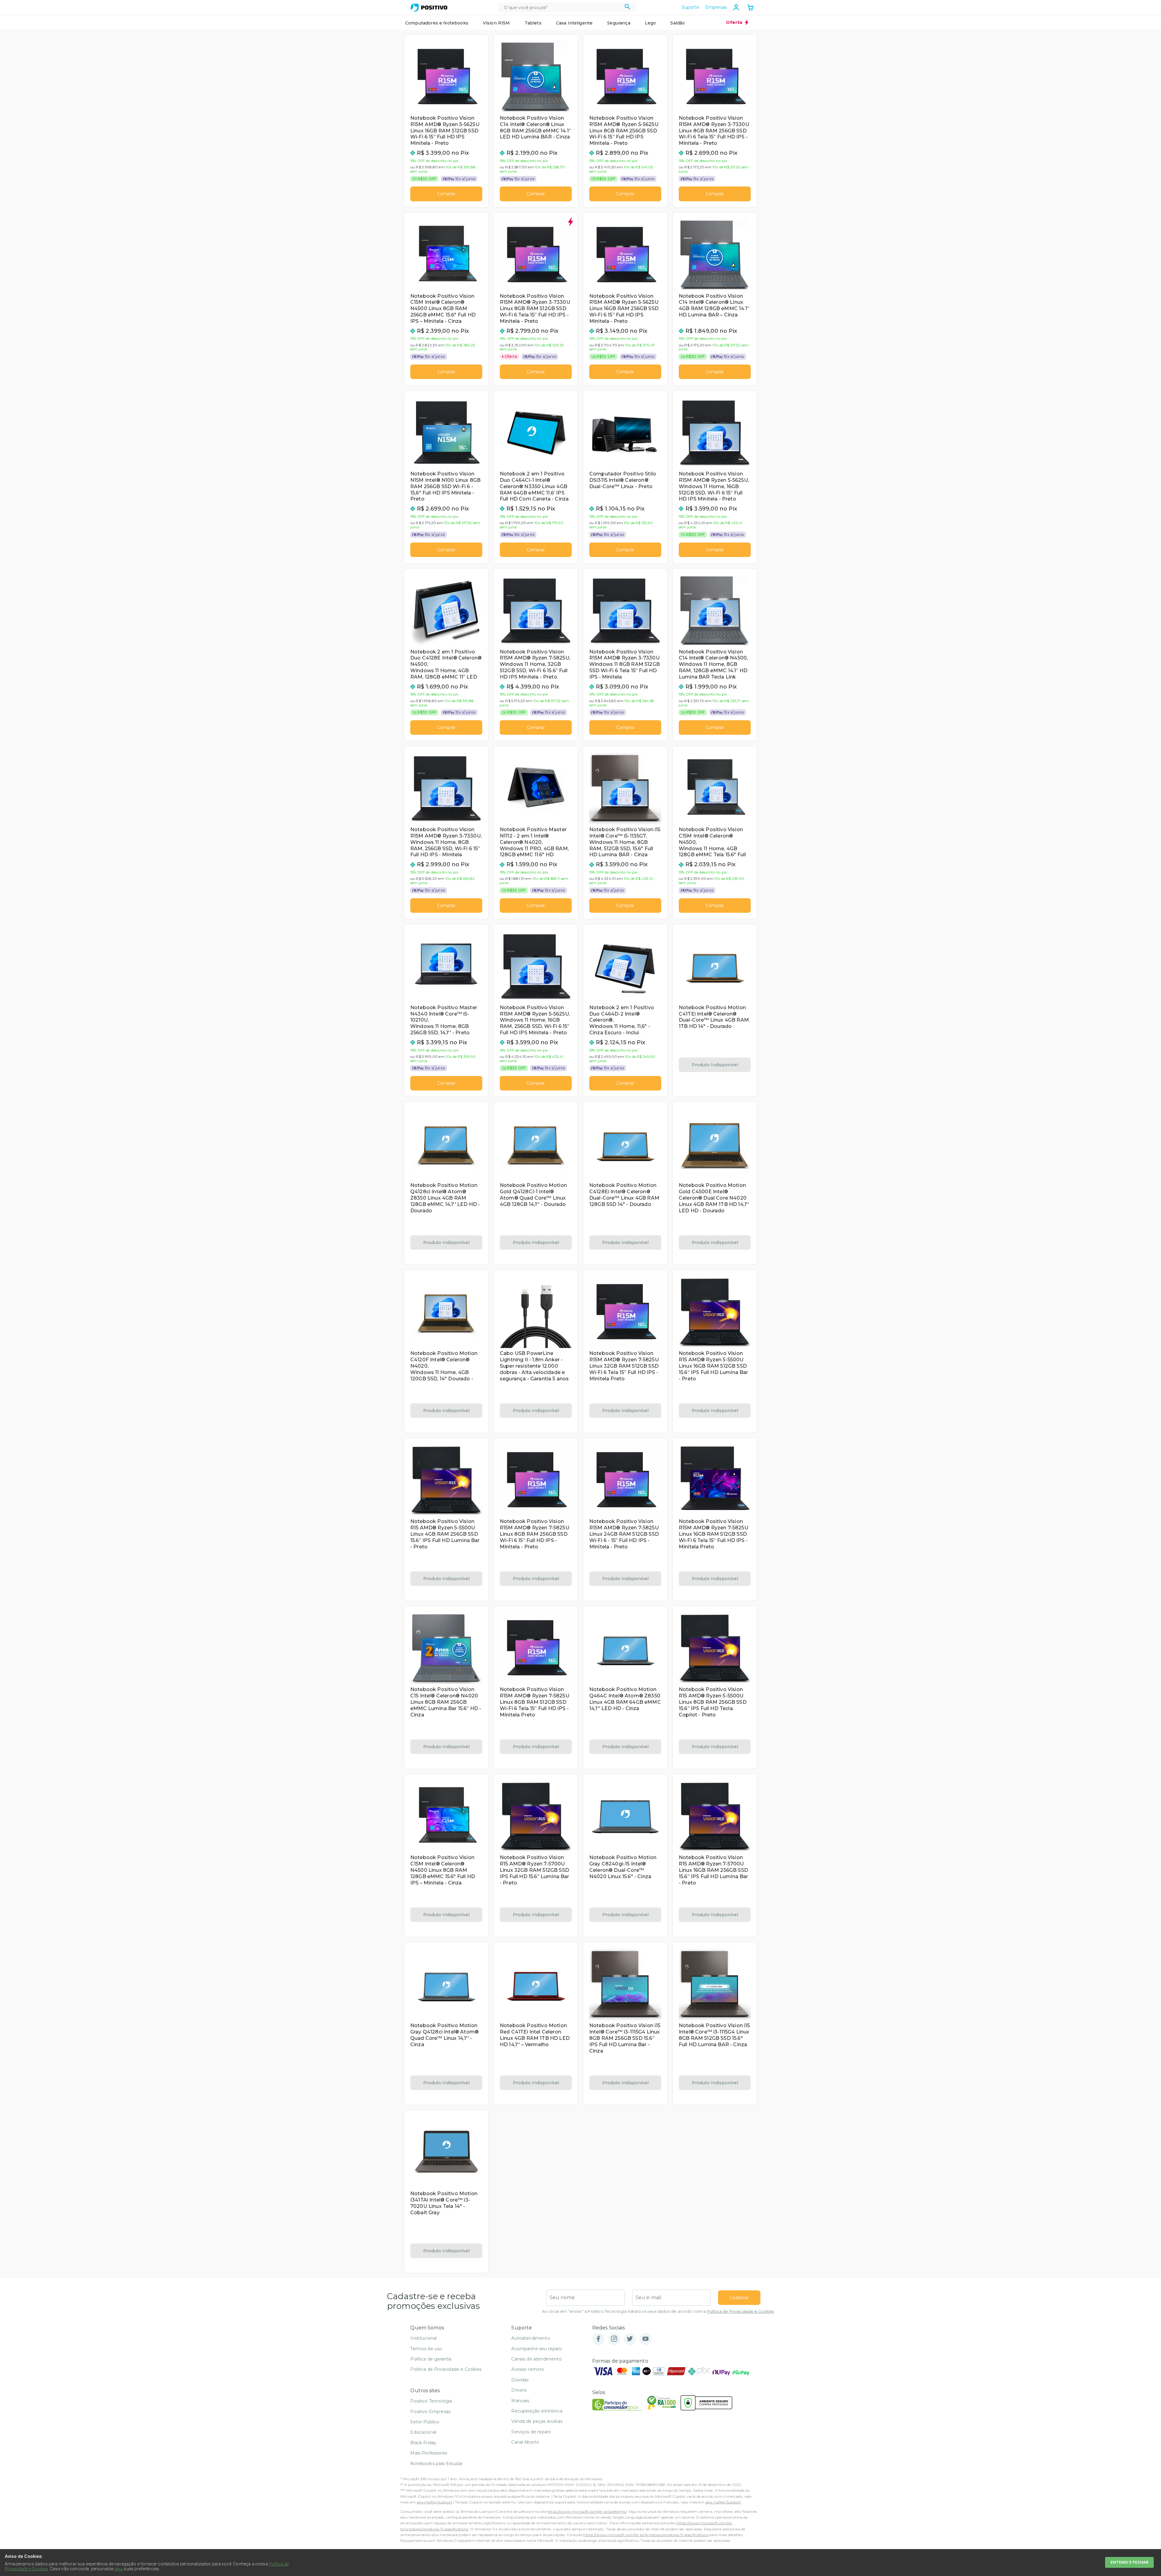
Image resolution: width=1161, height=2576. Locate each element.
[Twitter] (630, 2339)
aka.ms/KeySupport (434, 2502)
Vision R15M (496, 23)
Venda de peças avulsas (537, 2421)
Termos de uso (426, 2349)
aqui (119, 2569)
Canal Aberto (525, 2442)
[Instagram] (614, 2339)
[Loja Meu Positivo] (429, 8)
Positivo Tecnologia (431, 2401)
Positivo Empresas (430, 2412)
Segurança (619, 23)
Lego (650, 23)
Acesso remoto (528, 2369)
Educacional (423, 2432)
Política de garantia (431, 2359)
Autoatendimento (531, 2338)
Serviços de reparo (531, 2432)
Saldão (678, 23)
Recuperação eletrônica (537, 2411)
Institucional (423, 2338)
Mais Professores (429, 2453)
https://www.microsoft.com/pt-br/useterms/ (587, 2511)
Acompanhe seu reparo (537, 2349)
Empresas (716, 7)
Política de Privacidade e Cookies (740, 2311)
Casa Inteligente (574, 23)
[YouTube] (646, 2339)
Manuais (520, 2401)
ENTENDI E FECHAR (1129, 2562)
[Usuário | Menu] (736, 7)
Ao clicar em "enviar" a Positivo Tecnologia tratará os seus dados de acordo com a (658, 2311)
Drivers (519, 2390)
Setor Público (425, 2422)
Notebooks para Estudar (436, 2464)
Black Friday (423, 2443)
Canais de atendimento (536, 2359)
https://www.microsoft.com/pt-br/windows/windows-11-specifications (646, 2535)
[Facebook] (598, 2339)
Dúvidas (520, 2380)
